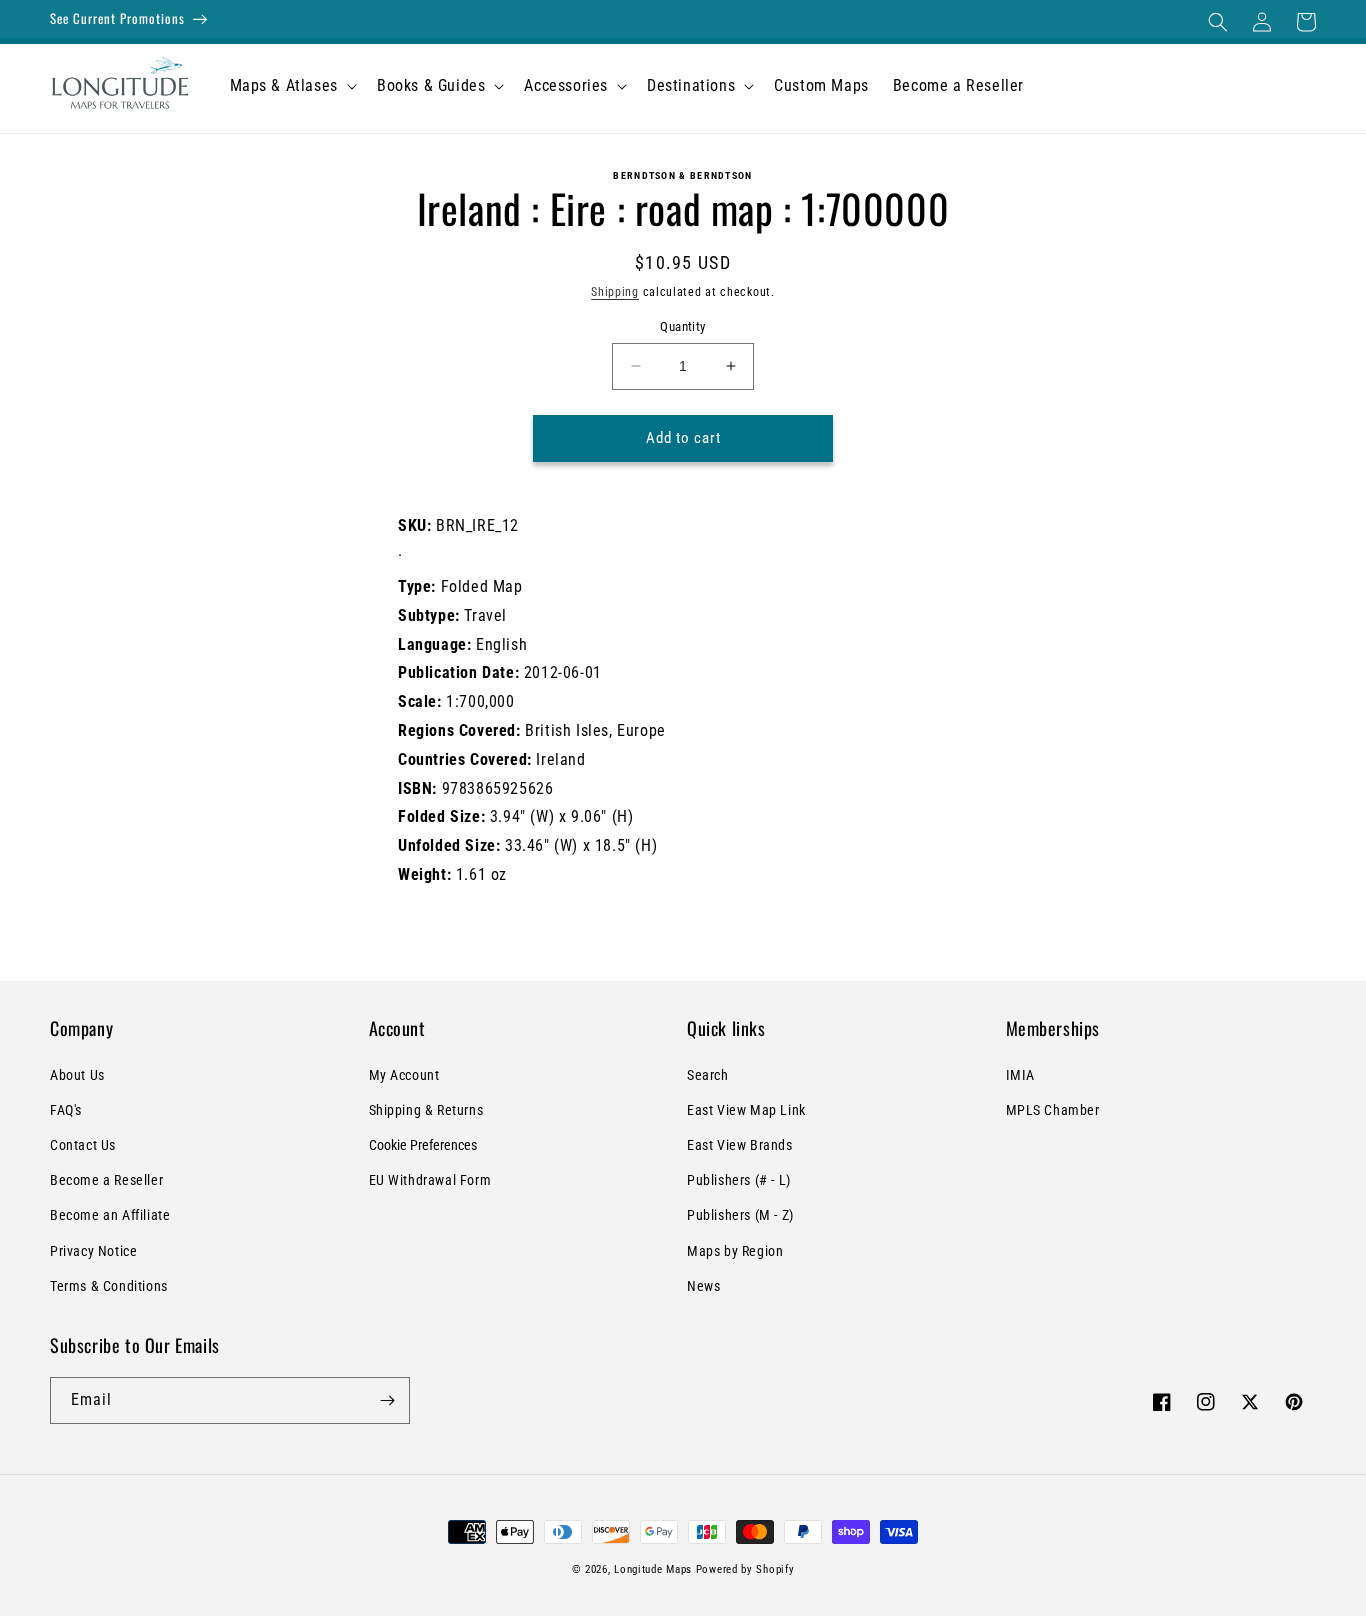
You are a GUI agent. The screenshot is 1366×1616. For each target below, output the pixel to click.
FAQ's (66, 1110)
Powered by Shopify (745, 1569)
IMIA (1020, 1075)
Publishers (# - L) (739, 1180)
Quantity (682, 326)
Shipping (615, 292)
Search (708, 1075)
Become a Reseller (106, 1180)
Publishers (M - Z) (740, 1215)
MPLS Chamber (1053, 1110)
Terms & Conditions (109, 1286)
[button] (1218, 22)
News (703, 1286)
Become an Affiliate (110, 1215)
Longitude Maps (653, 1569)
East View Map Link (746, 1110)
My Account (404, 1075)
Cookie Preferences (423, 1145)
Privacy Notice (93, 1251)
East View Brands (740, 1145)
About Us (77, 1075)
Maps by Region (735, 1251)
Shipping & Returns (426, 1110)
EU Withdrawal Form (430, 1180)
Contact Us (83, 1145)
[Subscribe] (387, 1400)
